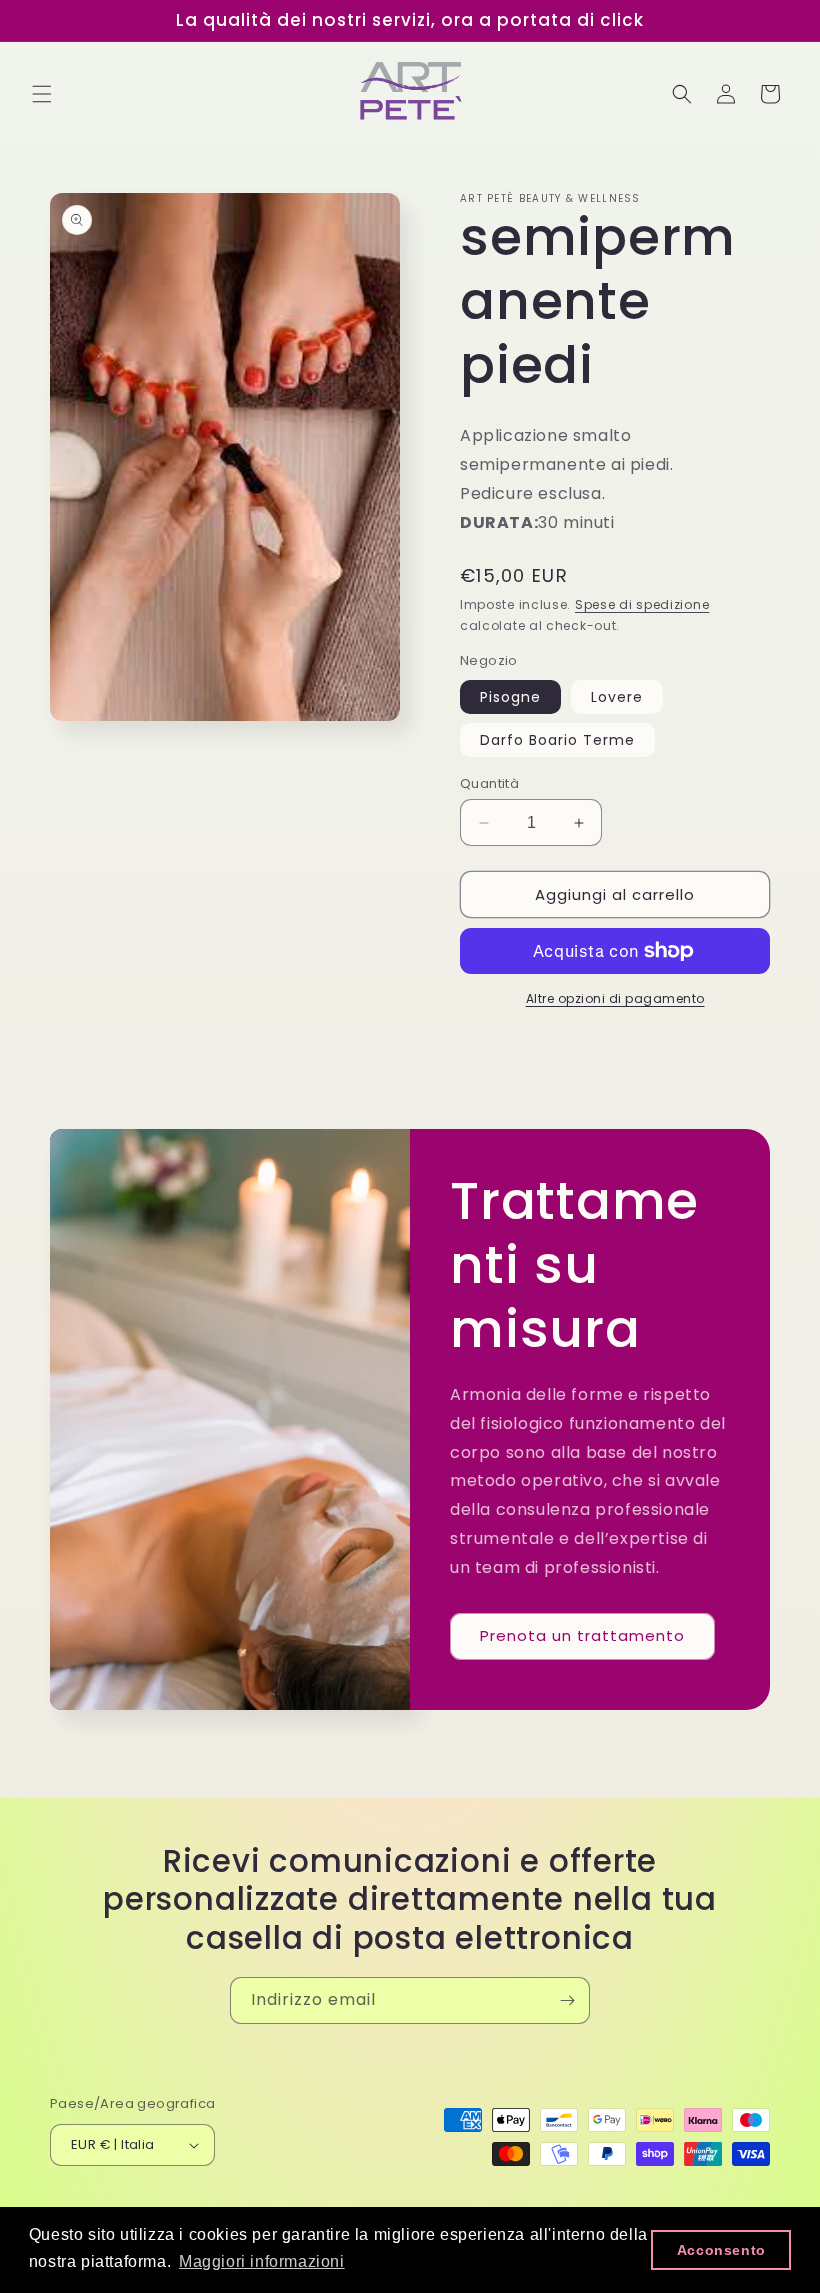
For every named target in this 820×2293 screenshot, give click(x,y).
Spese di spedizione (642, 604)
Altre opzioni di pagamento (615, 998)
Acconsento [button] (721, 2250)
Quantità (489, 783)
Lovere (617, 697)
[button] (42, 94)
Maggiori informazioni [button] (262, 2261)
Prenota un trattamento (582, 1635)
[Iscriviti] (567, 2000)
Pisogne (510, 697)
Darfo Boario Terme (557, 740)
